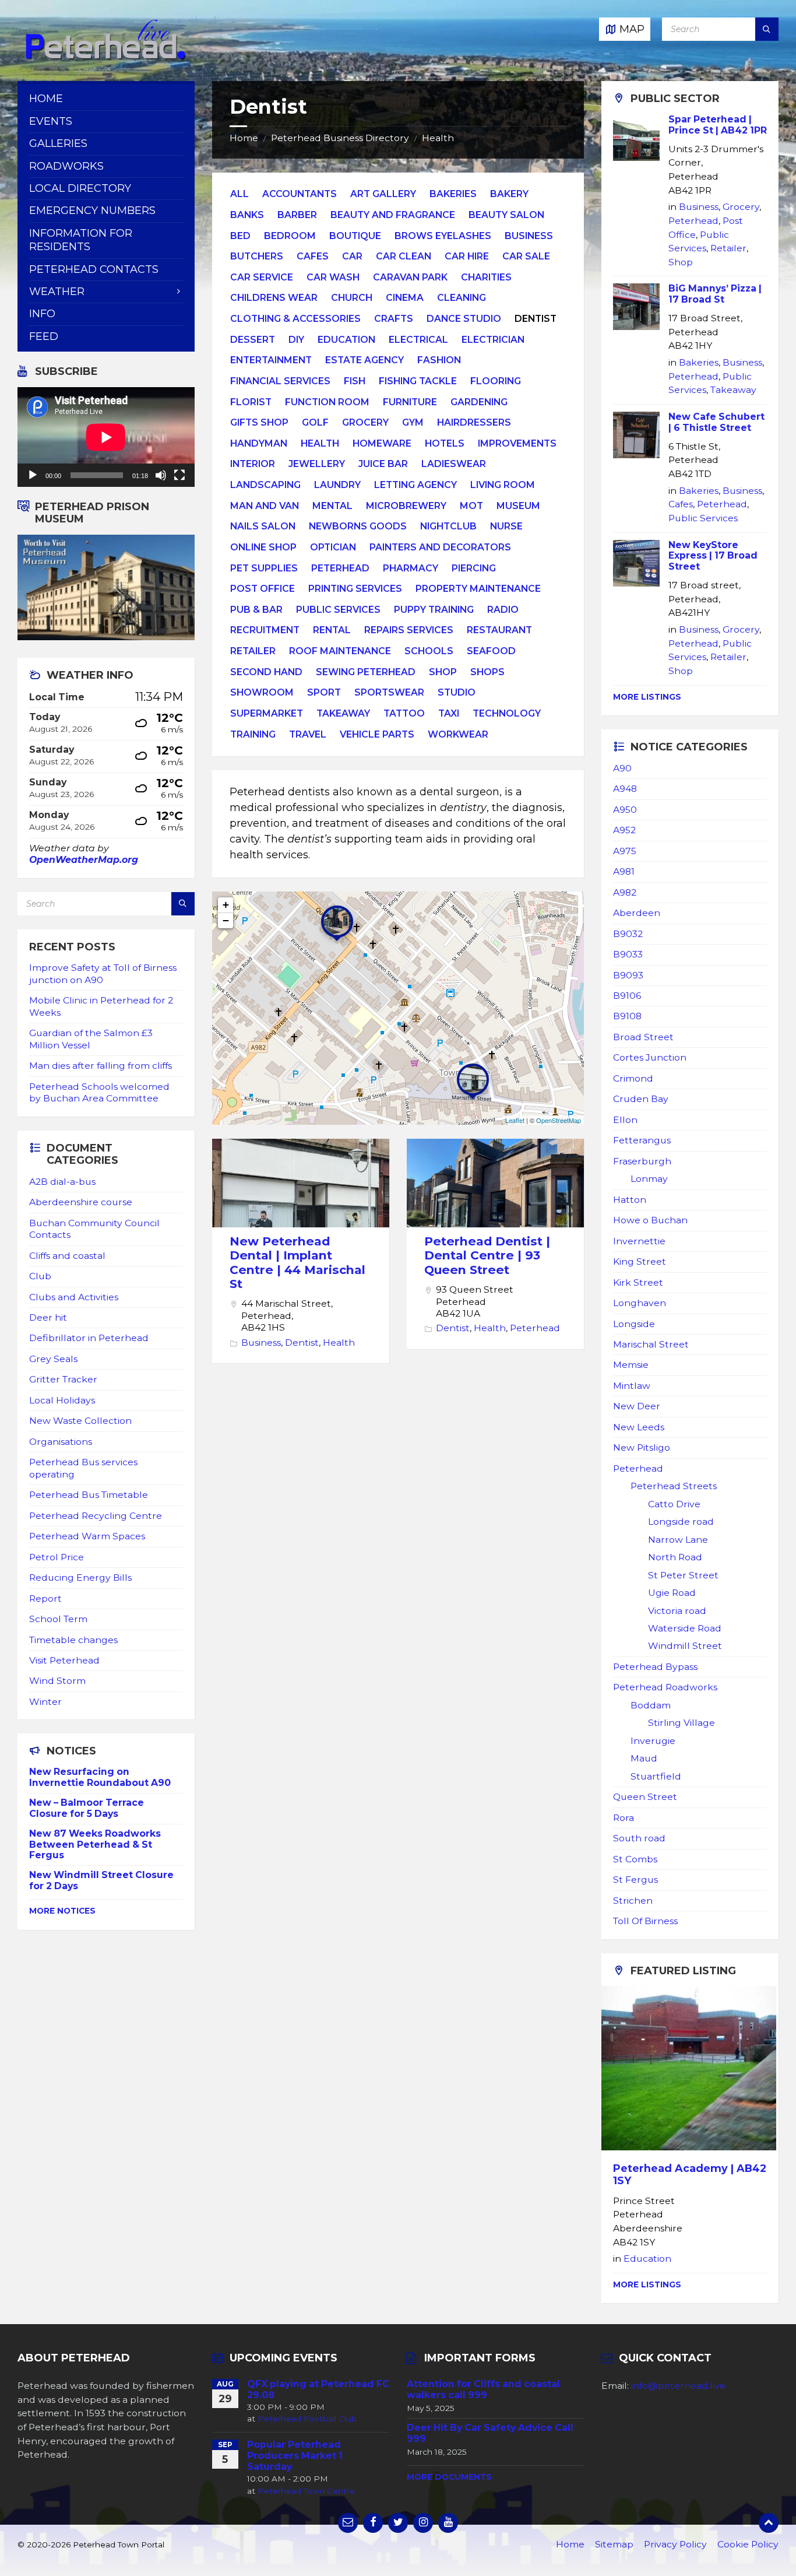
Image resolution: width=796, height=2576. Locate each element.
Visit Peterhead (64, 1660)
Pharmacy (411, 568)
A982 (625, 892)
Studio (457, 692)
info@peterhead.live (678, 2386)
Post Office (263, 589)
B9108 (627, 1016)
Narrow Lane (678, 1540)
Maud (644, 1758)
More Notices (62, 1911)
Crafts (394, 319)
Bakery (509, 194)
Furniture (410, 402)
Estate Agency (364, 360)
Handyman (259, 443)
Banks (247, 215)
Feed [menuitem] (44, 336)
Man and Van (265, 506)
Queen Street (645, 1797)
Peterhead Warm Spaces (87, 1536)
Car (352, 256)
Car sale (526, 256)
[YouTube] (448, 2523)
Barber (297, 215)
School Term (58, 1619)
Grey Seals (53, 1359)
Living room (503, 485)
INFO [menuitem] (42, 314)
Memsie (631, 1365)
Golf (315, 422)
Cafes (313, 256)
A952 (624, 830)
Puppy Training (434, 610)
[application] (106, 437)
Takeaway (343, 713)
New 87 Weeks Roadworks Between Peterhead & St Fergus (95, 1845)
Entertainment (271, 360)
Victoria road (677, 1611)
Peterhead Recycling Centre (96, 1516)
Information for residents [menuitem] (81, 240)
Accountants (300, 194)
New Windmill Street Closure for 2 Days (101, 1880)
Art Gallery (383, 194)
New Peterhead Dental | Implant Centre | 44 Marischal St (297, 1262)
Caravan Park (410, 277)
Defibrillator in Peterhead (89, 1338)
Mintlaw (632, 1386)
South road (639, 1838)
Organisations (61, 1442)
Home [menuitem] (46, 99)
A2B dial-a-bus (62, 1182)
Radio (503, 610)
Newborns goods (358, 526)
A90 (622, 768)
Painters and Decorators (440, 547)
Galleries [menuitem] (58, 143)
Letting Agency (415, 485)
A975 (625, 851)
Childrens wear (274, 298)
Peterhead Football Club (307, 2419)
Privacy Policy (675, 2544)
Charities (486, 277)
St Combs (635, 1859)
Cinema (405, 298)
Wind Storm (57, 1681)
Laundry (337, 485)
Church (352, 298)
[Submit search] (767, 29)
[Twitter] (398, 2523)
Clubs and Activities (74, 1297)
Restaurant (499, 630)
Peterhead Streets (674, 1486)
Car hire (467, 256)
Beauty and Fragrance (393, 215)
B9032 (628, 934)
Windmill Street (685, 1646)
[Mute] (161, 475)
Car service (262, 277)
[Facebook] (373, 2523)
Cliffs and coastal (67, 1256)
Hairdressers (474, 422)
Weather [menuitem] (57, 292)
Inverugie (653, 1741)
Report (45, 1598)
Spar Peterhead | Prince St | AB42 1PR (718, 125)
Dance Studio (464, 319)
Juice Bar (383, 464)
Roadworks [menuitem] (66, 166)
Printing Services (355, 589)
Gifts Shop (259, 422)
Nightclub (448, 526)
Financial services (280, 381)
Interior (253, 464)
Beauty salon (506, 215)
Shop (443, 672)
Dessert (253, 340)
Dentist (302, 1343)
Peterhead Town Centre (306, 2491)
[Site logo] (105, 58)
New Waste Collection (80, 1421)
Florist (251, 402)
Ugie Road (672, 1593)
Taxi (449, 713)
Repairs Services (409, 630)
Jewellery (317, 464)
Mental (332, 506)
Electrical (418, 340)
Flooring (496, 381)
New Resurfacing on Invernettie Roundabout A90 (100, 1777)
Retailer (253, 651)
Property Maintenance (478, 589)
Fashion (439, 360)
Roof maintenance (340, 651)
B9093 (628, 975)
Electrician (493, 340)
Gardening (479, 402)
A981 (624, 871)
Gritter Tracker (63, 1379)
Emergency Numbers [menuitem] (92, 210)
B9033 (628, 954)
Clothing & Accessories (295, 319)
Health (438, 138)
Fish (355, 381)
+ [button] (226, 905)
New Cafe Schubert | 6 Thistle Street (716, 422)
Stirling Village (681, 1723)
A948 (625, 789)
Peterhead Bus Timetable (89, 1495)
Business (529, 236)
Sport (324, 692)
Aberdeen (637, 913)
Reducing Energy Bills (80, 1577)
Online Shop (263, 547)
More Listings (647, 697)
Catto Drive (674, 1504)
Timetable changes (73, 1640)
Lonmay (649, 1179)
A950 (625, 810)
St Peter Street (683, 1575)
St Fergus (635, 1880)
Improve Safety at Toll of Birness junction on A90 (103, 973)
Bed (240, 236)
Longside (634, 1324)
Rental (332, 630)
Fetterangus (642, 1140)
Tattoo (404, 713)
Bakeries (453, 194)
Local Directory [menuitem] (80, 188)
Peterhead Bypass (655, 1667)
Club (40, 1276)
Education (346, 340)
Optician (333, 547)
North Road (675, 1557)
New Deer (637, 1406)
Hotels (445, 443)
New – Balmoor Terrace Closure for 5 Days (87, 1808)
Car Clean (404, 256)
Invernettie (639, 1241)
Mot (471, 506)
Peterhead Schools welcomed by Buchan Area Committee (99, 1092)
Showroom (262, 692)
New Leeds (639, 1427)
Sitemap (614, 2544)
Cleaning (462, 298)
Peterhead (340, 568)
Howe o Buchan (650, 1220)
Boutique (355, 236)
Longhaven (640, 1303)
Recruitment (265, 630)
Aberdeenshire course (81, 1202)
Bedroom (290, 236)
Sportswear (389, 692)
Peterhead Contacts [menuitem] (94, 269)
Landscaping (265, 485)
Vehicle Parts (377, 734)
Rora (624, 1818)
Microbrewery (406, 506)
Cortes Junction (650, 1057)
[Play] (33, 475)
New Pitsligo (642, 1447)
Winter (45, 1702)
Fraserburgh (642, 1161)
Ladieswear (454, 464)
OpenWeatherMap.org (84, 860)
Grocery (365, 422)
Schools (429, 651)
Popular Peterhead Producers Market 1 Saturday (295, 2456)
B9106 (627, 996)
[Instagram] (423, 2523)
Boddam (651, 1705)
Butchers (257, 256)
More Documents (449, 2477)
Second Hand (266, 672)
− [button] (226, 920)
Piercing (474, 568)
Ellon (625, 1120)
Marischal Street (651, 1344)
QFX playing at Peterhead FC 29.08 (318, 2389)
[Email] (348, 2523)
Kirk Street (638, 1282)
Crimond (633, 1078)
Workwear (458, 734)
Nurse (506, 526)
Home (244, 138)
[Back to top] (769, 2523)
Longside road (681, 1522)
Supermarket (267, 713)
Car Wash (333, 277)
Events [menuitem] (51, 121)
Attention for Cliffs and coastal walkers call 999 (483, 2389)
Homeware (382, 443)
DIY (296, 340)
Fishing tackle (418, 381)
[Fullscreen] (179, 475)
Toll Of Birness (645, 1921)
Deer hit (48, 1317)
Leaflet (515, 1120)
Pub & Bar (256, 610)
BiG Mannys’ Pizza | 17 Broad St (715, 294)
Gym (413, 422)
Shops (487, 672)
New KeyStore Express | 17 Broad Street (713, 556)
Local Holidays (62, 1400)
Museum (518, 506)
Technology (507, 713)
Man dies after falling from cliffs (101, 1066)
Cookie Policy (748, 2544)
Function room (327, 402)
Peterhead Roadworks (665, 1687)
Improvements (517, 443)
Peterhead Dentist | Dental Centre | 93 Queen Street (487, 1255)
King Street (640, 1261)
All (239, 194)
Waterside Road (685, 1628)
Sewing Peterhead (366, 672)
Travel (308, 734)
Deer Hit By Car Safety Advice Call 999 (490, 2433)
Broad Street (643, 1037)
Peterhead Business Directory (340, 138)
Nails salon (263, 526)
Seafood (491, 651)
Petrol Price (57, 1557)
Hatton (630, 1200)
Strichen (633, 1901)
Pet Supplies (264, 568)
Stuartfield (656, 1776)
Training (253, 734)
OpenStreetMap (559, 1120)
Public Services (338, 610)
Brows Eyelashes (443, 236)
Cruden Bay (641, 1099)
